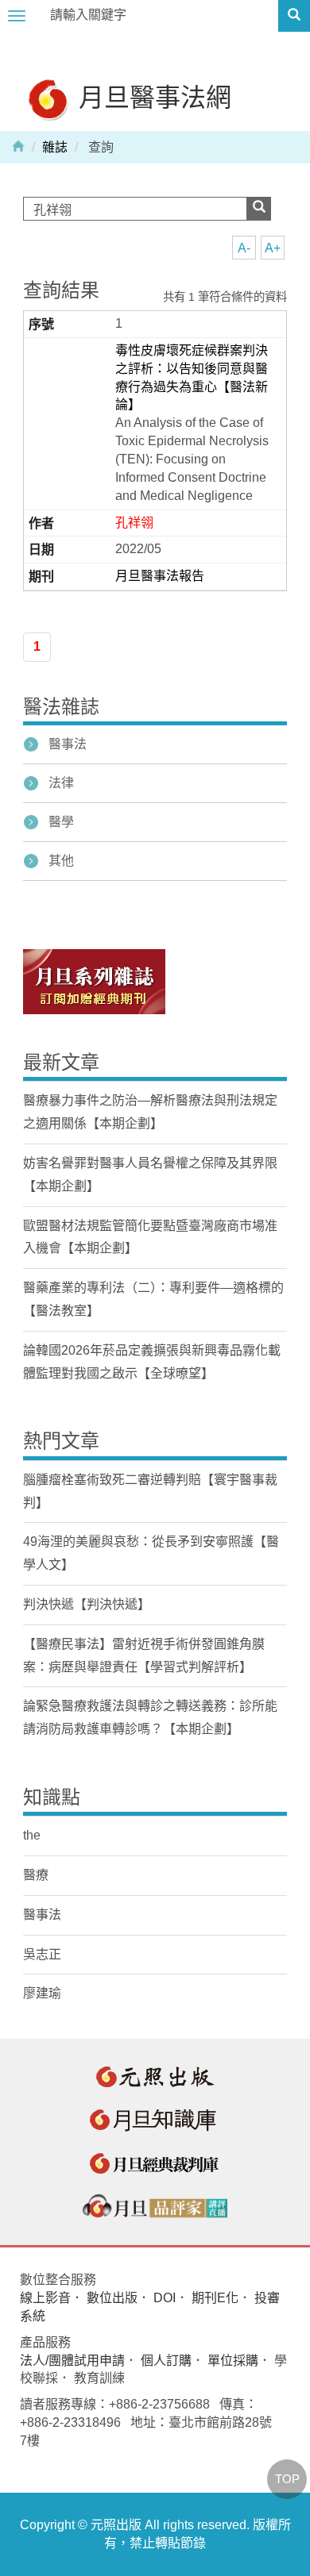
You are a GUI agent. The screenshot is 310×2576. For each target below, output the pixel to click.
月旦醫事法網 (152, 96)
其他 (61, 861)
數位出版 (112, 2298)
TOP (287, 2479)
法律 (61, 783)
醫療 (36, 1875)
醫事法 (68, 744)
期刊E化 (215, 2298)
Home (18, 145)
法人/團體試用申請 (72, 2361)
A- (244, 248)
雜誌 (55, 147)
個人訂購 (166, 2361)
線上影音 (45, 2298)
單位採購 (233, 2361)
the (32, 1835)
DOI (165, 2298)
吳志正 (42, 1954)
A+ (273, 248)
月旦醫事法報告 (160, 576)
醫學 (61, 822)
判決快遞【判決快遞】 (87, 1604)
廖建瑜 (42, 1993)
